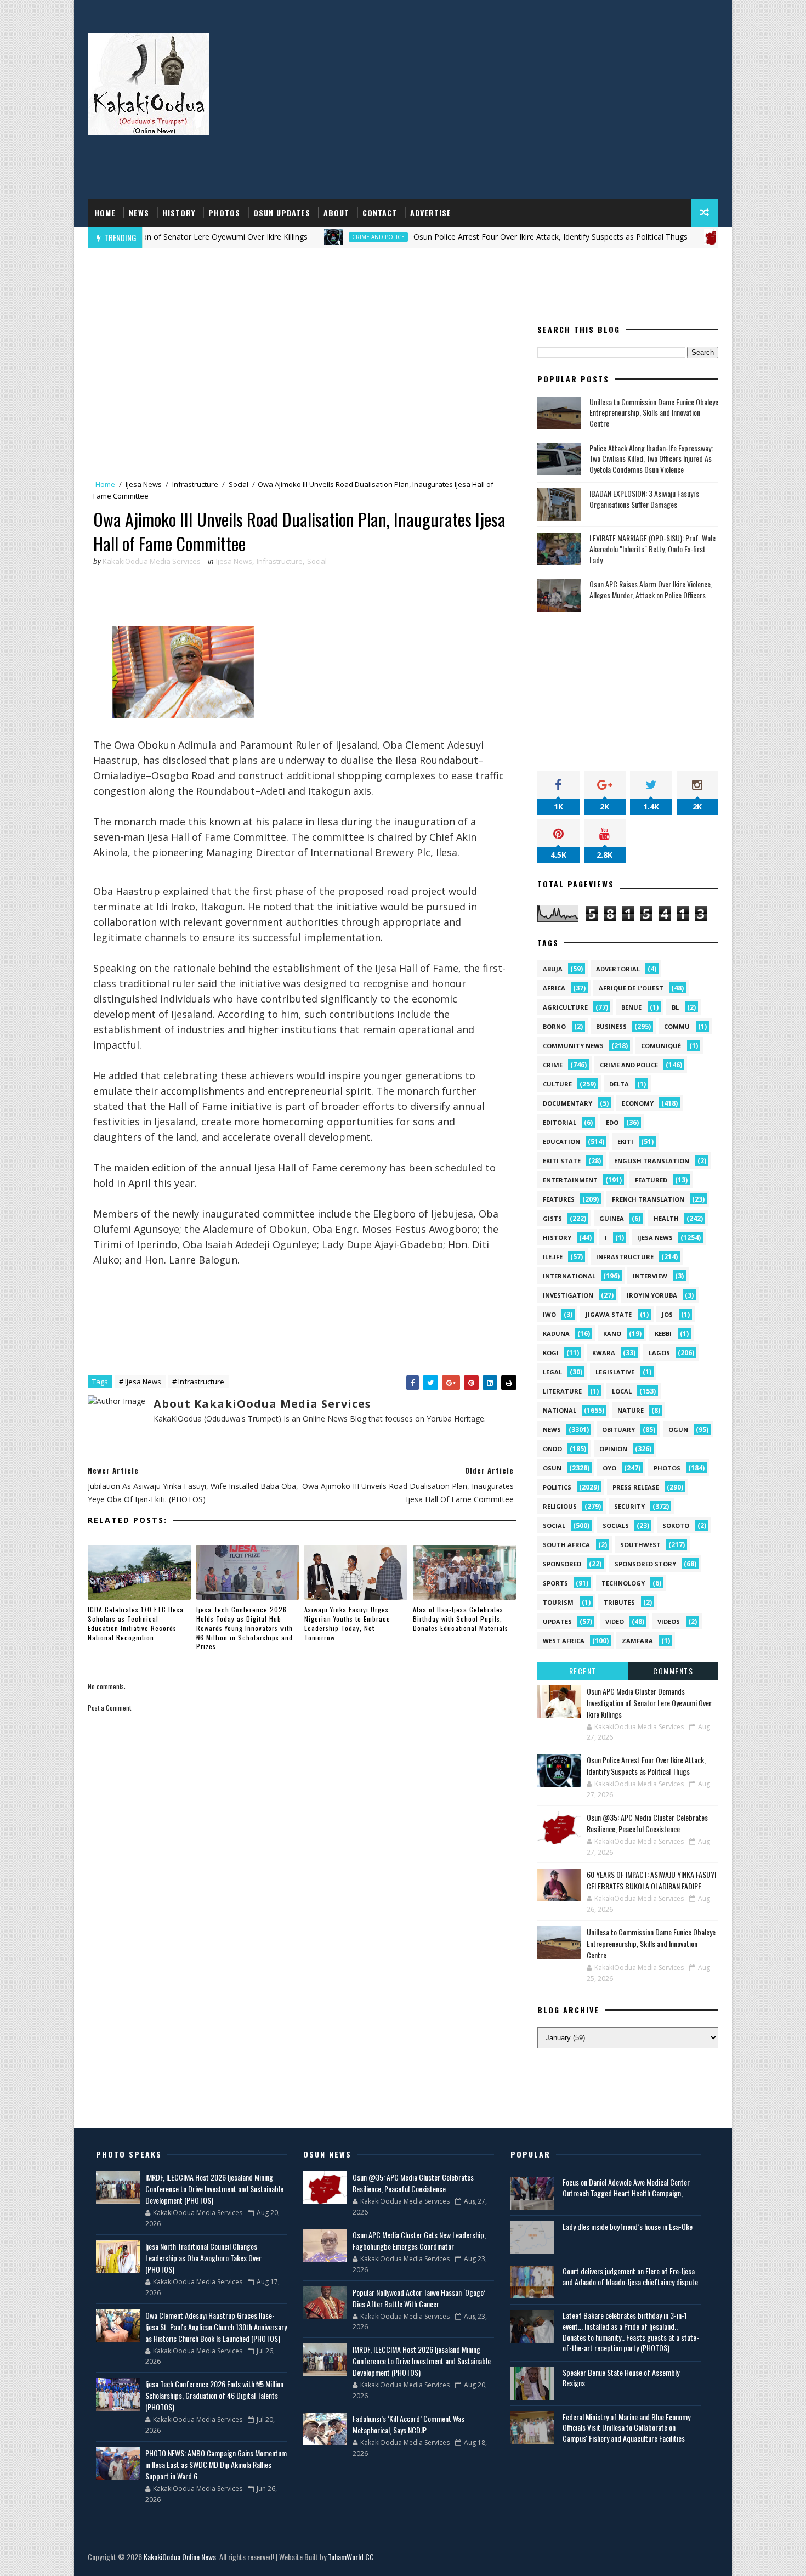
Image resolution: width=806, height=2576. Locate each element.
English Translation (652, 1161)
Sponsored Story (645, 1564)
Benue (631, 1007)
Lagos (659, 1353)
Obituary (618, 1429)
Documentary (567, 1103)
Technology (623, 1583)
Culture (557, 1084)
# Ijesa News (140, 1382)
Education (561, 1142)
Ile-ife (553, 1257)
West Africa (564, 1641)
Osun (552, 1468)
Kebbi (663, 1334)
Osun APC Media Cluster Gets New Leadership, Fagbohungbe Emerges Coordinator (419, 2240)
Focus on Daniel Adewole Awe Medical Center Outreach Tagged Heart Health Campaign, (626, 2187)
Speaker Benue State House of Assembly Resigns (621, 2378)
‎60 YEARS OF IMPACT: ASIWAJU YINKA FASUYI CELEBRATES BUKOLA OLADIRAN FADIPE (651, 1880)
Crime (553, 1065)
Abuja (553, 969)
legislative (615, 1372)
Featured (651, 1180)
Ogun (678, 1429)
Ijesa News (144, 484)
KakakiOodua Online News (180, 2557)
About (336, 213)
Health (666, 1218)
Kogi (551, 1353)
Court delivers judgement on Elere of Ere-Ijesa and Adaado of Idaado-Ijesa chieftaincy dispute (630, 2276)
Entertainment (570, 1180)
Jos (667, 1314)
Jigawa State (609, 1314)
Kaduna (556, 1334)
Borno (554, 1026)
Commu (677, 1026)
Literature (562, 1391)
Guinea (612, 1218)
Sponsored (562, 1564)
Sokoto (676, 1525)
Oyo (609, 1468)
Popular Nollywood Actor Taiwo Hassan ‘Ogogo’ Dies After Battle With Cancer (419, 2298)
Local (622, 1391)
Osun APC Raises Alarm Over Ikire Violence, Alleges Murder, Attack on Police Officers (651, 589)
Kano (612, 1334)
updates (557, 1621)
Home (105, 213)
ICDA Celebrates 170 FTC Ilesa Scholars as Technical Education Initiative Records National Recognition (136, 1623)
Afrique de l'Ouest (631, 988)
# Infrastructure (198, 1382)
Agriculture (565, 1007)
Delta (619, 1084)
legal (552, 1372)
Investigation (568, 1295)
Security (629, 1506)
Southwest (640, 1545)
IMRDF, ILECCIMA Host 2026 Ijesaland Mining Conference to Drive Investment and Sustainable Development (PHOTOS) (214, 2189)
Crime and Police (309, 237)
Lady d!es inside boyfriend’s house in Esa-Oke (628, 2226)
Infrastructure (195, 484)
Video (615, 1621)
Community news (573, 1046)
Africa (554, 988)
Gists (552, 1218)
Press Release (636, 1487)
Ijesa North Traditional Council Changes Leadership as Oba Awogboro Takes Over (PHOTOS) (203, 2258)
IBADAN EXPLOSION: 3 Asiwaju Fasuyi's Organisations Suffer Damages (644, 499)
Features (559, 1199)
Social (239, 484)
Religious (560, 1506)
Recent (583, 1671)
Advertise (431, 213)
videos (669, 1621)
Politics (557, 1487)
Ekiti (625, 1142)
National (560, 1410)
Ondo (552, 1449)
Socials (616, 1525)
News (139, 213)
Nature (631, 1410)
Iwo (549, 1314)
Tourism (558, 1602)
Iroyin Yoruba (652, 1295)
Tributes (619, 1602)
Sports (555, 1583)
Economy (638, 1103)
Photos (224, 213)
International (569, 1276)
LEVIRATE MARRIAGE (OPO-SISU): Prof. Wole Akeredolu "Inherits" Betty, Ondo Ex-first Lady (652, 548)
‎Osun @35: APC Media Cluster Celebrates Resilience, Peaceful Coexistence (647, 1823)
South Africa (566, 1545)
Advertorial (618, 969)
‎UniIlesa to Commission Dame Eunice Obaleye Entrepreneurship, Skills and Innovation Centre (654, 412)
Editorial (560, 1122)
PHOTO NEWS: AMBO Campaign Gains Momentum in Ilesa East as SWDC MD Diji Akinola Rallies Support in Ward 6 (216, 2464)
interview (650, 1276)
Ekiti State (562, 1161)
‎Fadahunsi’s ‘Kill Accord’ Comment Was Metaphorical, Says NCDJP (408, 2424)
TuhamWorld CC (351, 2557)
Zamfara (637, 1641)
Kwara (604, 1353)
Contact (380, 213)
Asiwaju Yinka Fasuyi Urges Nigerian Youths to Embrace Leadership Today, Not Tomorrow (347, 1623)
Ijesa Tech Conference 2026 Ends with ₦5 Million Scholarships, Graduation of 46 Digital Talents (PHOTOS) (214, 2395)
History (179, 213)
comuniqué (661, 1046)
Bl (675, 1007)
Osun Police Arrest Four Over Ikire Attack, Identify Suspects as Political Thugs (481, 237)
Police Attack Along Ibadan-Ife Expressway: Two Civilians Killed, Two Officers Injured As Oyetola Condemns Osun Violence (651, 458)
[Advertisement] (518, 111)
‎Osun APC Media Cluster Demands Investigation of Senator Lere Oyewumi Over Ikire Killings (649, 1703)
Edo (612, 1122)
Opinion (613, 1449)
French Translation (648, 1199)
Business (611, 1026)
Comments (673, 1671)
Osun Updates (282, 213)
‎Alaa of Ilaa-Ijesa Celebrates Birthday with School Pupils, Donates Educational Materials (461, 1619)
